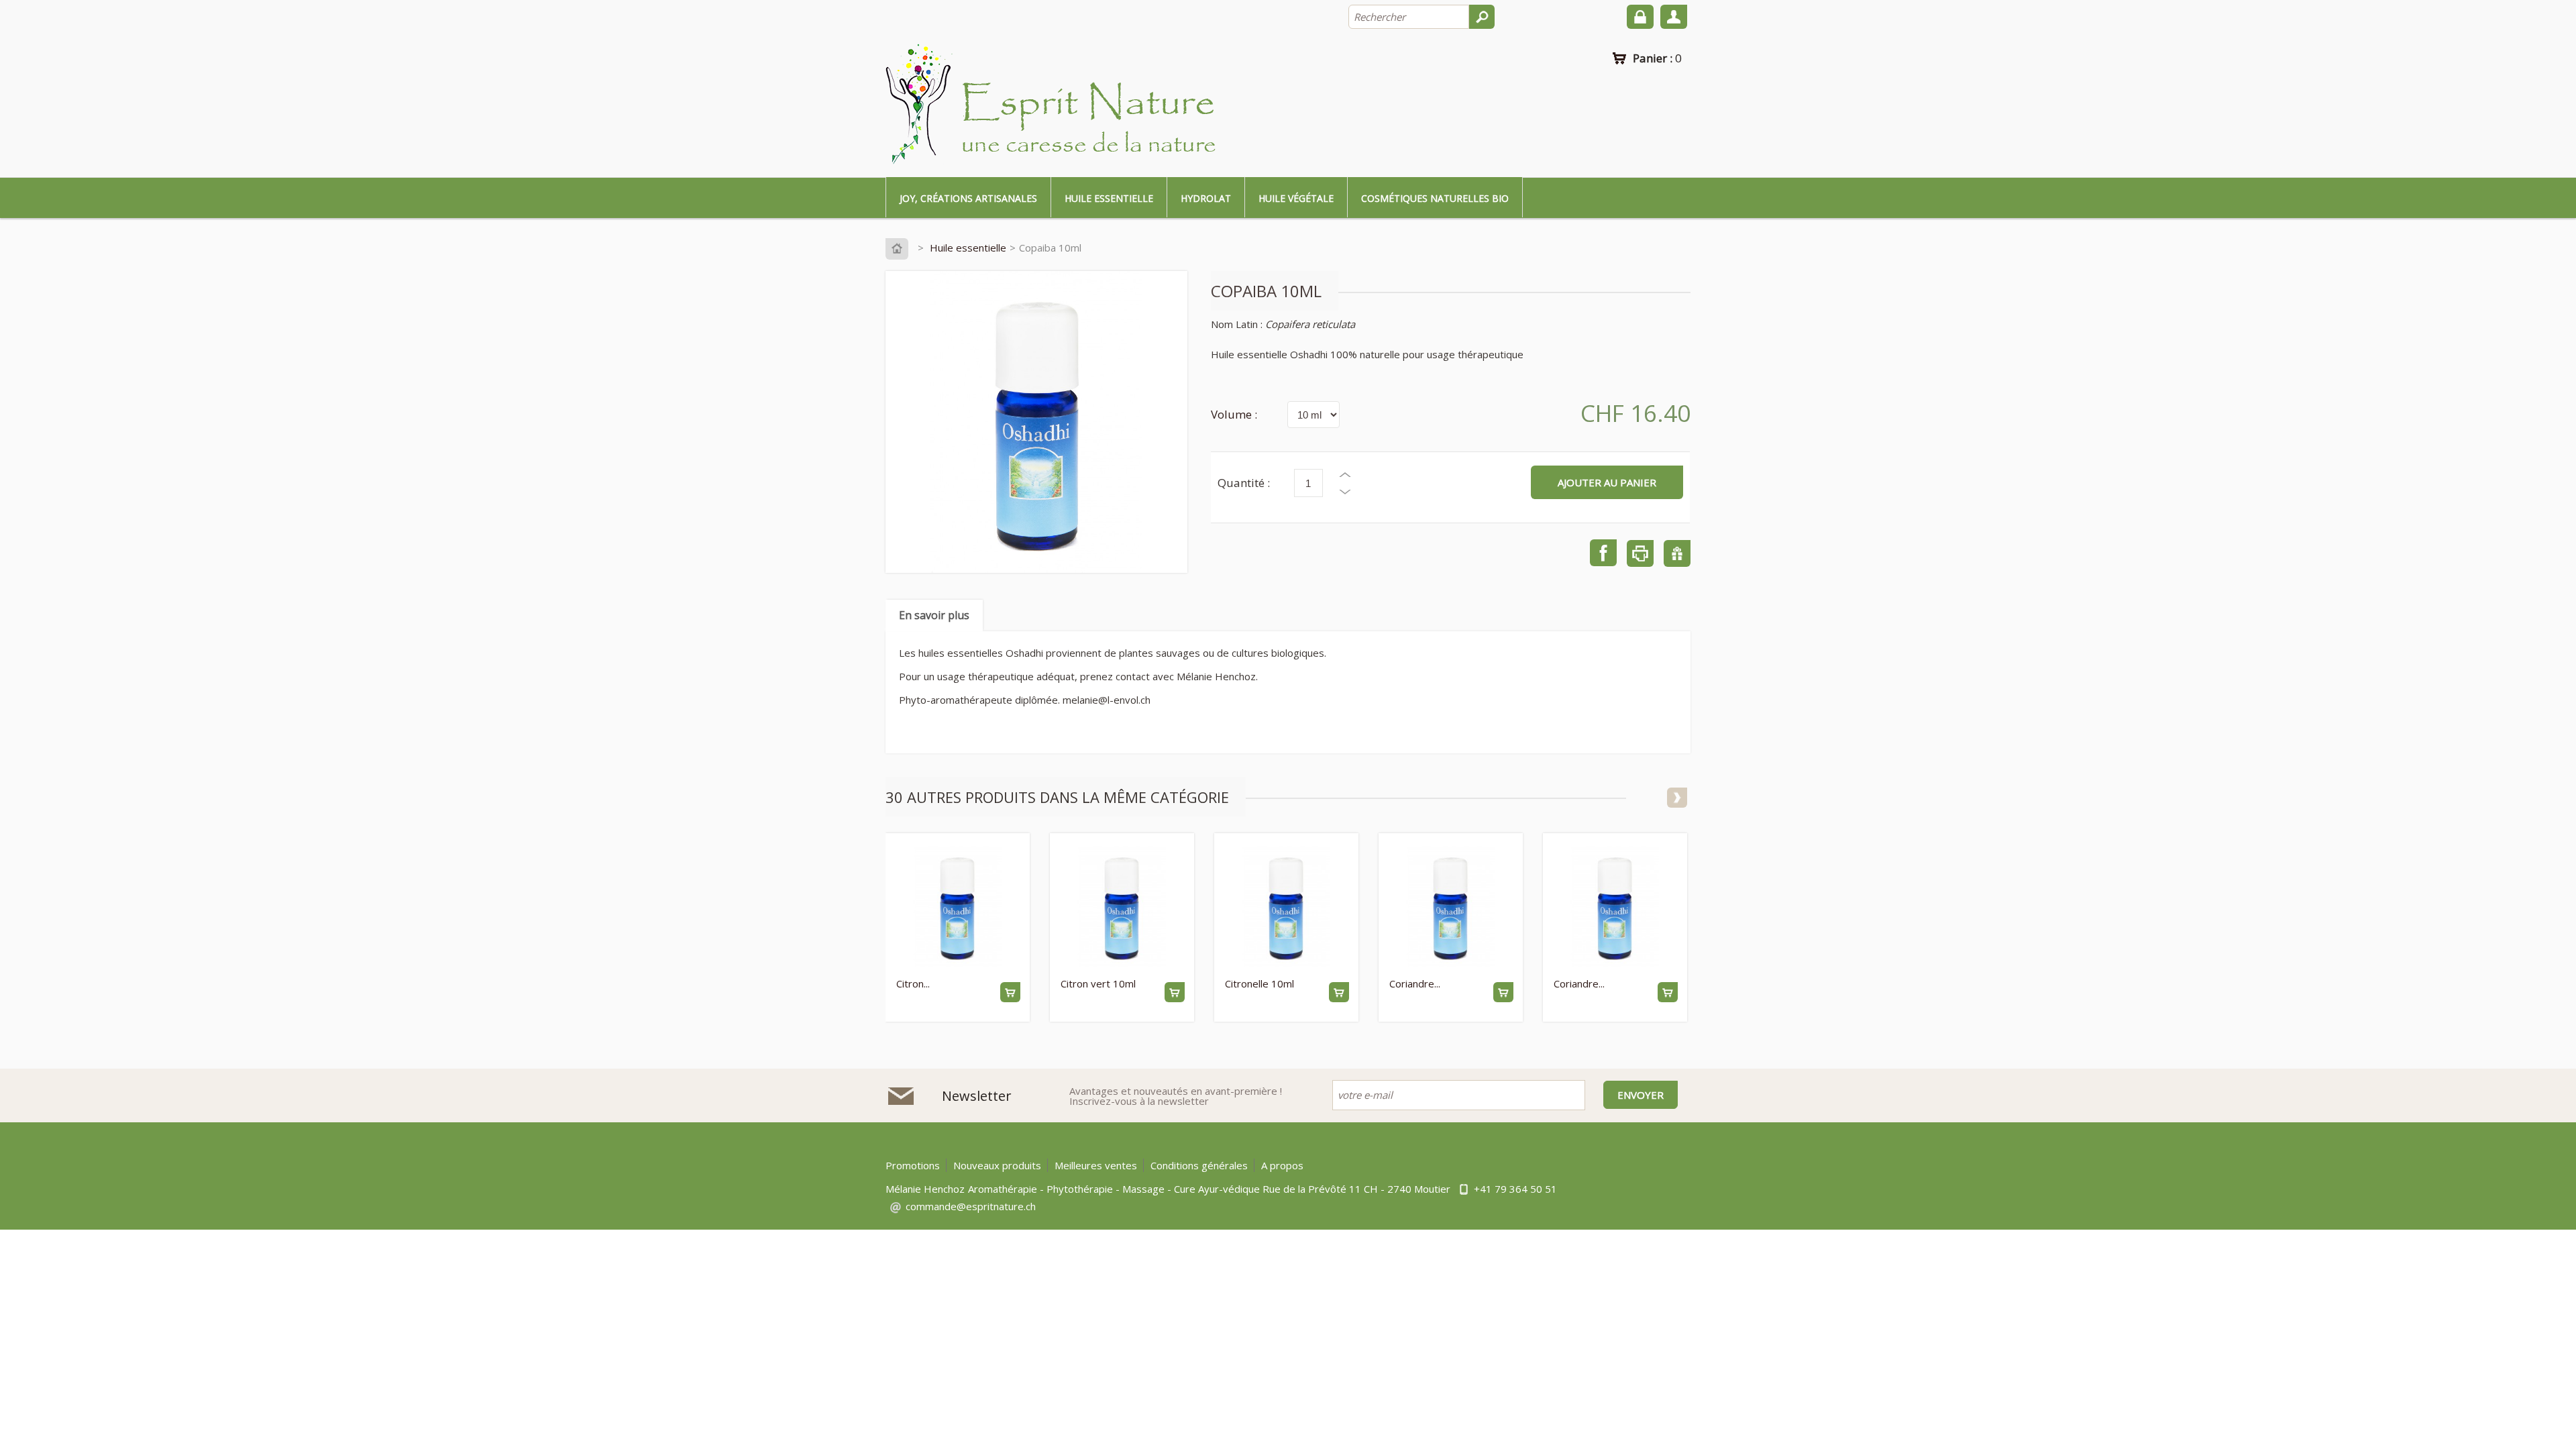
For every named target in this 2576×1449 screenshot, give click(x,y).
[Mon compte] (1674, 17)
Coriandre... (1415, 983)
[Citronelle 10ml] (1286, 908)
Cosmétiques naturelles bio (1435, 198)
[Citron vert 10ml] (1121, 908)
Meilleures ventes (1096, 1165)
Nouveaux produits (997, 1165)
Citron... (913, 983)
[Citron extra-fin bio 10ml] (957, 908)
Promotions (913, 1165)
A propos (1282, 1165)
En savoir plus (934, 615)
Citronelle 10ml (1259, 983)
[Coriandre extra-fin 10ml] (1450, 908)
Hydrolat (1206, 198)
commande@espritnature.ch (971, 1206)
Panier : (1657, 58)
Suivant (1677, 798)
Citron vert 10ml (1098, 983)
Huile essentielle (1109, 198)
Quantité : (1244, 483)
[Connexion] (1640, 17)
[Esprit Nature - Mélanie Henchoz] (1053, 105)
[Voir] (1010, 992)
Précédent (1654, 798)
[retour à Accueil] (900, 248)
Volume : (1234, 414)
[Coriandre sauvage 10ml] (1614, 908)
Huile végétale (1296, 198)
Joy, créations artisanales (968, 198)
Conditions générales (1199, 1165)
